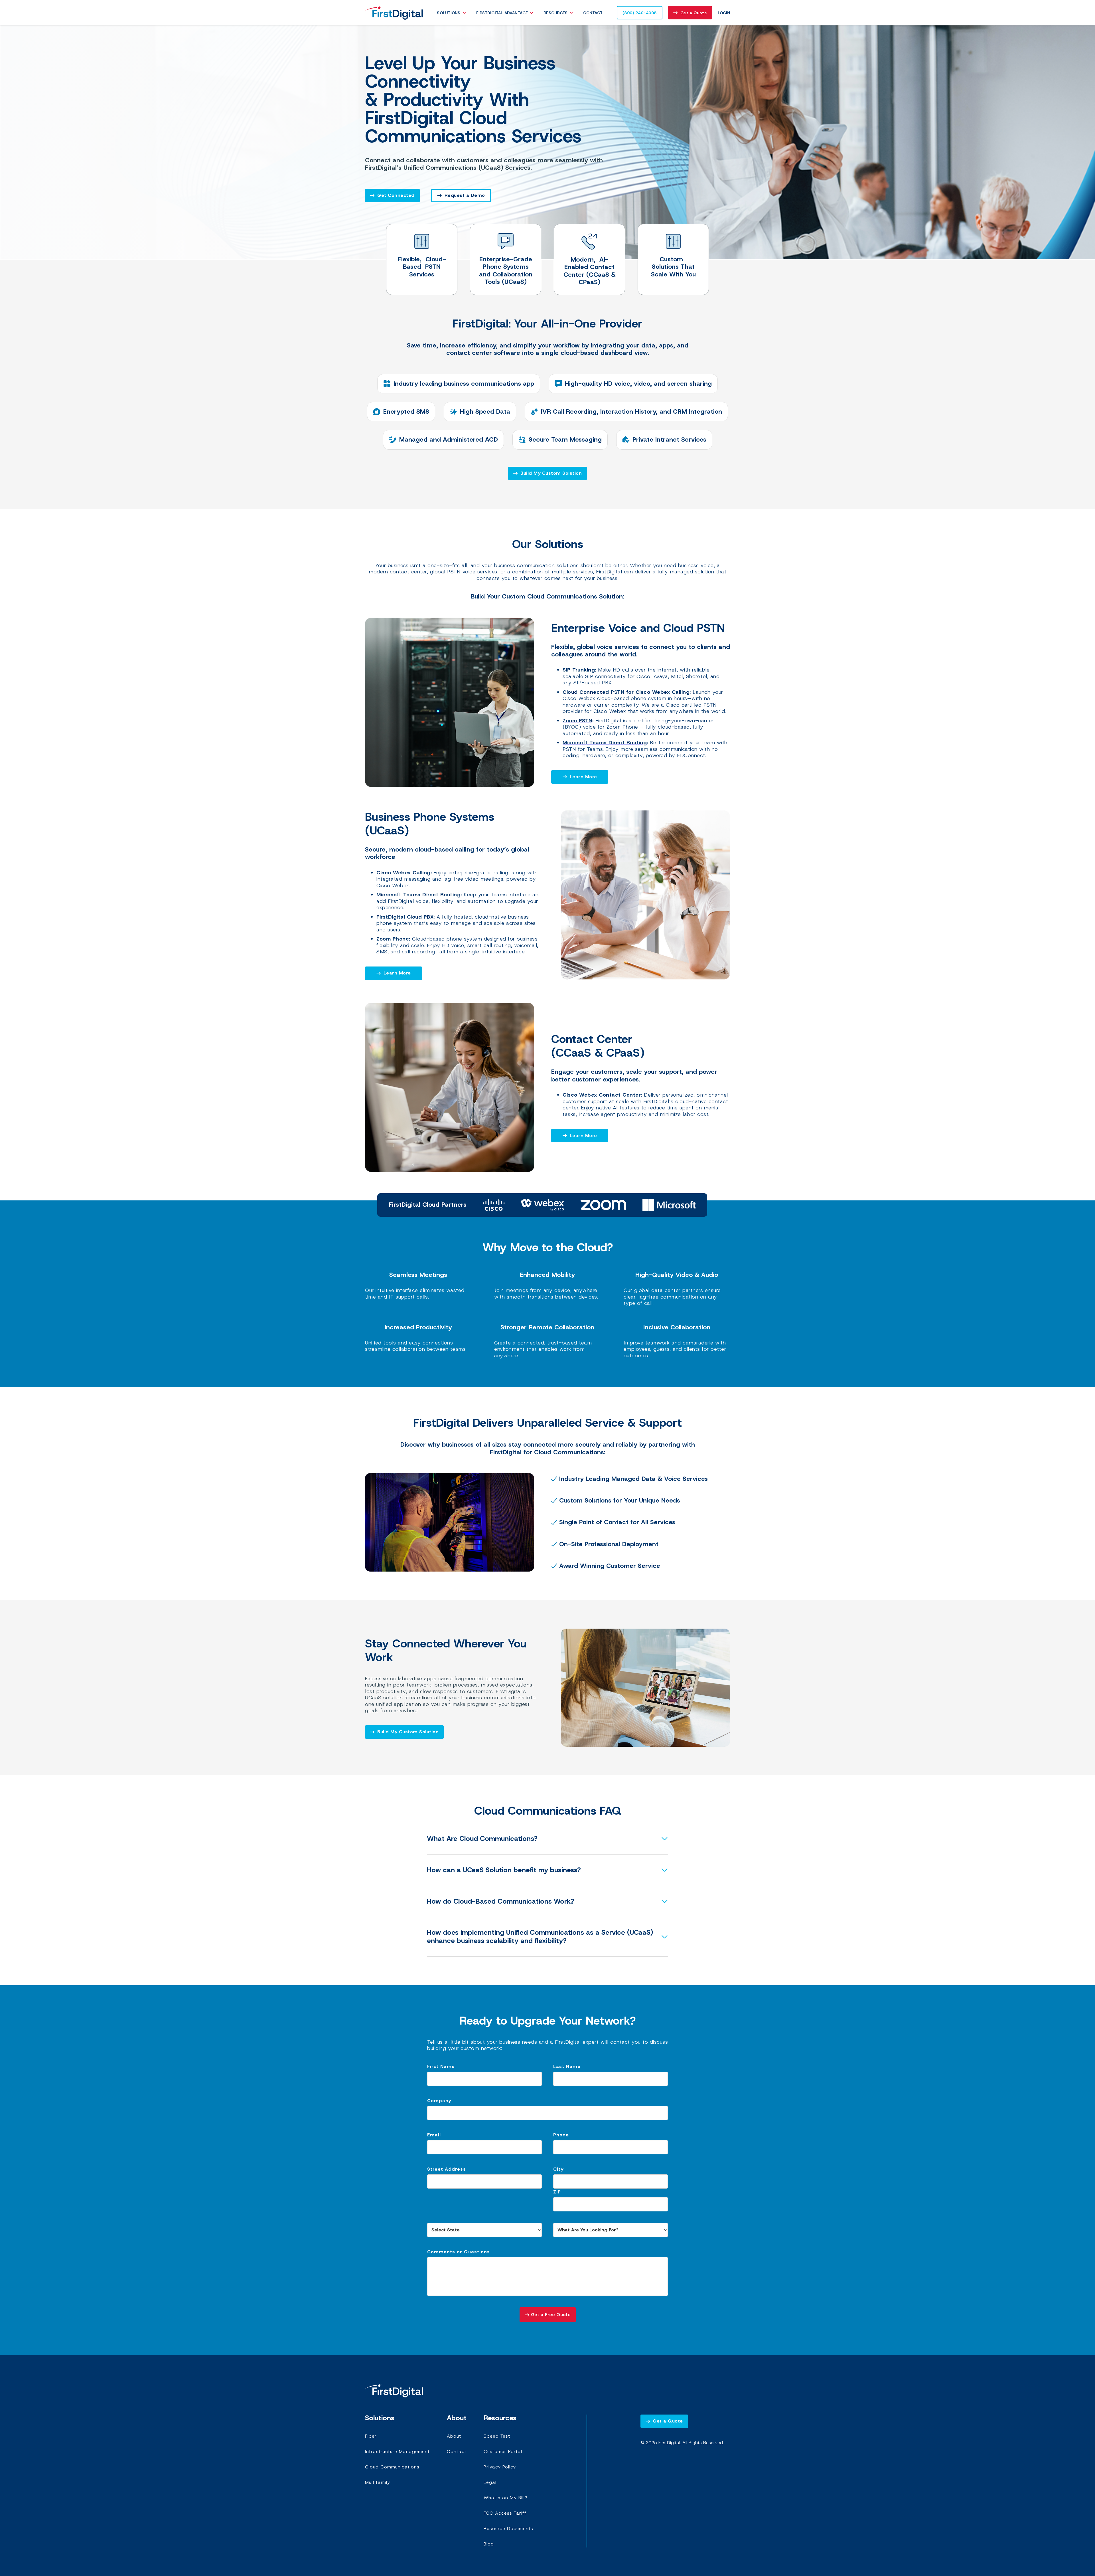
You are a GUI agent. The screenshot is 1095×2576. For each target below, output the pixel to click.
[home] (394, 13)
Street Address (447, 2169)
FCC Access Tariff (505, 2513)
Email (434, 2135)
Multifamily (378, 2482)
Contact (593, 13)
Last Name (567, 2066)
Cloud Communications (392, 2467)
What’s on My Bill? (506, 2498)
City (558, 2169)
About (454, 2436)
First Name (441, 2066)
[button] (453, 13)
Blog (489, 2544)
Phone (561, 2135)
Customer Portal (503, 2451)
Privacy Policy (500, 2467)
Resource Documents (508, 2529)
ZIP (557, 2192)
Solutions (449, 13)
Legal (490, 2482)
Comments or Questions (459, 2252)
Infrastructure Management (397, 2451)
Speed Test (497, 2436)
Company (439, 2101)
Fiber (371, 2436)
